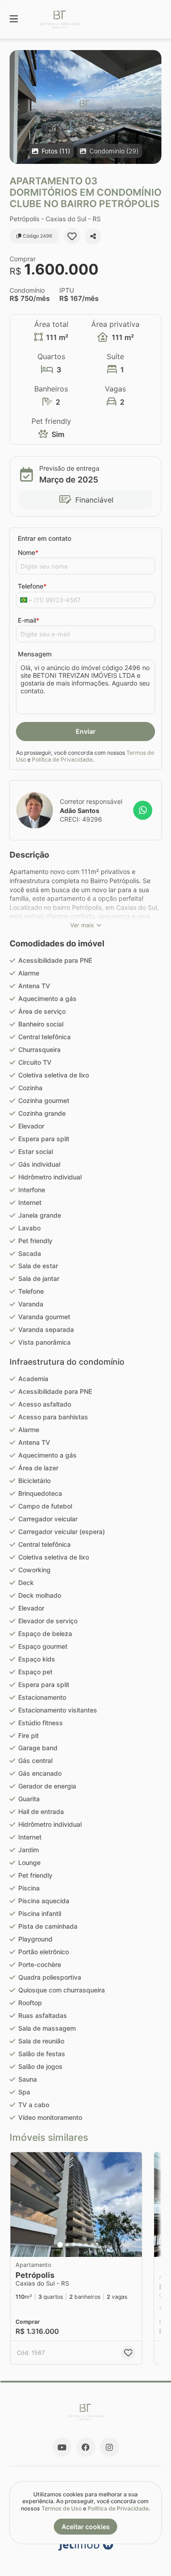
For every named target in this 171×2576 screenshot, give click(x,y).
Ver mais (82, 925)
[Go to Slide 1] (60, 2245)
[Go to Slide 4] (80, 2245)
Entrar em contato (44, 538)
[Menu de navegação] (14, 19)
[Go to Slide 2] (67, 2245)
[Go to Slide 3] (73, 2245)
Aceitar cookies (86, 2527)
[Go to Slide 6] (93, 2245)
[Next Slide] (154, 107)
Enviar (86, 731)
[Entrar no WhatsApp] (143, 810)
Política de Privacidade (62, 760)
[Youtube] (62, 2447)
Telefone (32, 586)
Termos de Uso (62, 2508)
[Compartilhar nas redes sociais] (93, 236)
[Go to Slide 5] (86, 2245)
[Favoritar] (72, 236)
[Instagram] (109, 2447)
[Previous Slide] (17, 107)
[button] (85, 107)
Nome (28, 552)
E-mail (28, 620)
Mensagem (35, 654)
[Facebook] (86, 2447)
